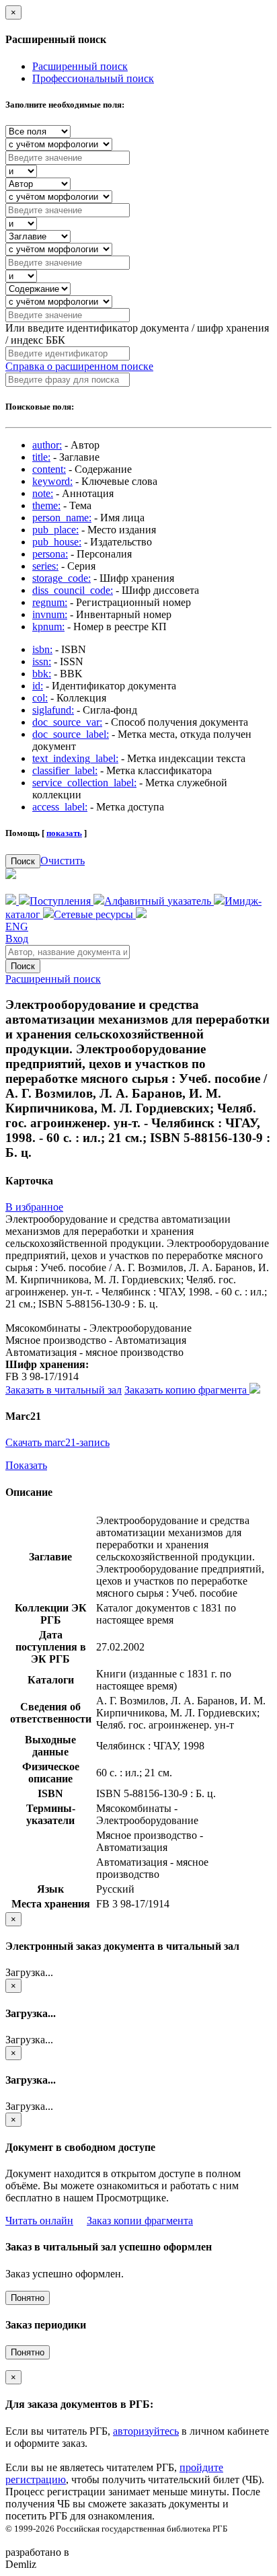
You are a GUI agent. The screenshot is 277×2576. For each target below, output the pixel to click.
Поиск (23, 861)
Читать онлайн (39, 2221)
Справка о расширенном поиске (79, 366)
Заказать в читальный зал (64, 1390)
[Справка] (141, 914)
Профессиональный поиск (93, 78)
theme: (46, 505)
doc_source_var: (67, 722)
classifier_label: (65, 770)
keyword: (52, 481)
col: (40, 698)
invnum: (50, 614)
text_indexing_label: (75, 758)
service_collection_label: (84, 783)
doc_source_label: (71, 734)
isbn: (42, 649)
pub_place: (55, 530)
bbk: (42, 674)
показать (64, 833)
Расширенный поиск (80, 66)
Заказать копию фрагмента (187, 1390)
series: (45, 566)
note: (43, 493)
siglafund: (53, 710)
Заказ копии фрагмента (140, 2221)
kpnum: (48, 627)
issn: (42, 661)
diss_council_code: (73, 590)
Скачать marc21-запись (57, 1442)
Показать (26, 1465)
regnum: (50, 602)
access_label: (60, 807)
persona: (50, 554)
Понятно (28, 2298)
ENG (17, 926)
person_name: (62, 518)
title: (41, 457)
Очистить (63, 861)
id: (38, 686)
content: (49, 469)
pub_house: (57, 542)
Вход (17, 939)
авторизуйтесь (146, 2431)
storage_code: (62, 578)
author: (47, 445)
